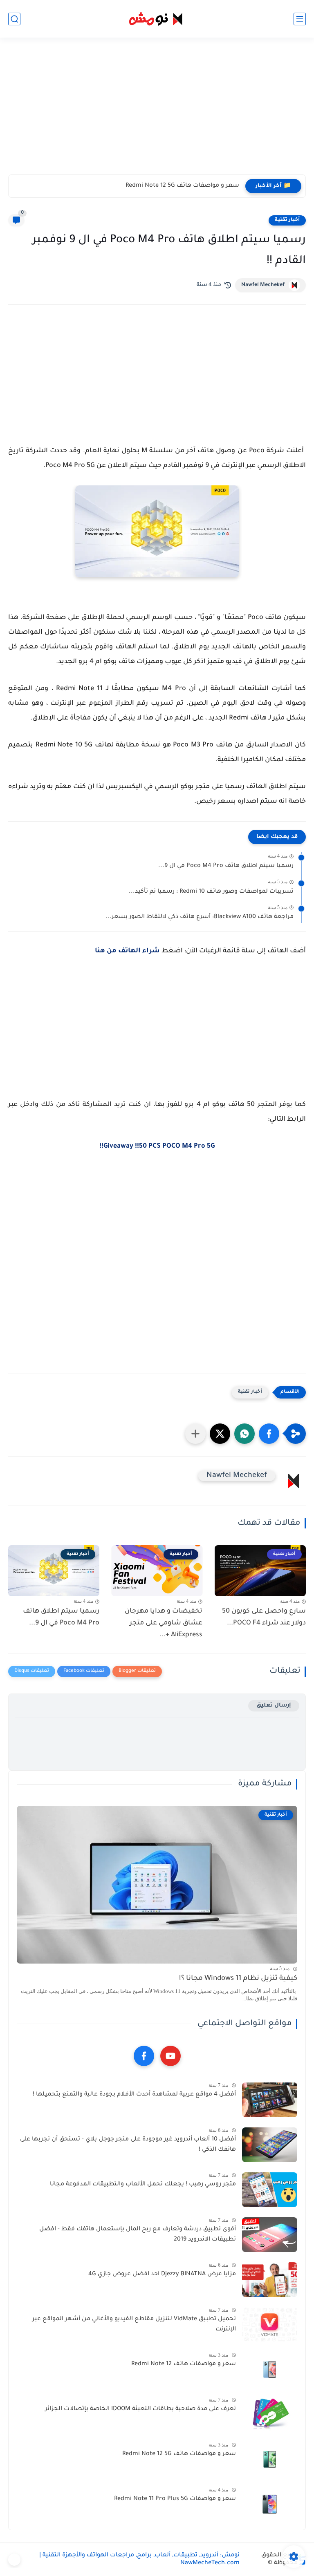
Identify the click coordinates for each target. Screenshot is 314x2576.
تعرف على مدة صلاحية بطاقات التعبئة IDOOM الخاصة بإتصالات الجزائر (140, 2409)
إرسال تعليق (274, 1706)
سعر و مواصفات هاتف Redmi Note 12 (184, 2364)
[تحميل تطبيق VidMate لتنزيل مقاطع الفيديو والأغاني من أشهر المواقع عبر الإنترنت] (270, 2325)
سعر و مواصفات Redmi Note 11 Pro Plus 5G (175, 2499)
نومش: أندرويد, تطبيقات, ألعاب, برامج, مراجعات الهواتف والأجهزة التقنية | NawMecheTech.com (139, 2559)
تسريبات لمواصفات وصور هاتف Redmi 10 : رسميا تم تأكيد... (211, 892)
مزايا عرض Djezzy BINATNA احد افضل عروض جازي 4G (162, 2274)
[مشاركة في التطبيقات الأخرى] (195, 1434)
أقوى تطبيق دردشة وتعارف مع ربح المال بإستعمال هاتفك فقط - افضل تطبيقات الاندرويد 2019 (138, 2235)
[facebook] (144, 2056)
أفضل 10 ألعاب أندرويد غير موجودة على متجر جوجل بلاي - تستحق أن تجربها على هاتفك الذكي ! (128, 2145)
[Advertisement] (157, 111)
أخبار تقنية (287, 220)
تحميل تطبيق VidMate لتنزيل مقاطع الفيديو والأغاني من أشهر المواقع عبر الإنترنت (134, 2325)
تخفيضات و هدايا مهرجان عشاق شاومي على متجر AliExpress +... (164, 1623)
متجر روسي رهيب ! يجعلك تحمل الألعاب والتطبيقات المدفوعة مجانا (143, 2185)
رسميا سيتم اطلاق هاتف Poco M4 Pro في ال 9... (226, 866)
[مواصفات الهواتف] (14, 2560)
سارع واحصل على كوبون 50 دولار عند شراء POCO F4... (264, 1617)
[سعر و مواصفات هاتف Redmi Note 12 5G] (270, 2459)
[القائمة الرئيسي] (300, 19)
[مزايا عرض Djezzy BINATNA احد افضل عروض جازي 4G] (270, 2280)
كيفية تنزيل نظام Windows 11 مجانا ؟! (238, 1979)
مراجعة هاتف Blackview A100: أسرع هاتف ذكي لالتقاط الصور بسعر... (200, 917)
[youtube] (170, 2056)
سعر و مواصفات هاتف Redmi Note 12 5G (182, 186)
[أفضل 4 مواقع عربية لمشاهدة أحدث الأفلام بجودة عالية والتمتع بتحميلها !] (270, 2100)
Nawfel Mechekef (263, 285)
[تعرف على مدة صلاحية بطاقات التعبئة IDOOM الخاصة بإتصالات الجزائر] (270, 2414)
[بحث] (14, 19)
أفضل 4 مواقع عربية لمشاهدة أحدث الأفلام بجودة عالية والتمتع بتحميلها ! (134, 2095)
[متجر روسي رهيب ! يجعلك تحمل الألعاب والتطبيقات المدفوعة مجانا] (270, 2190)
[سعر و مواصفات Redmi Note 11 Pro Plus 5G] (270, 2504)
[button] (269, 1434)
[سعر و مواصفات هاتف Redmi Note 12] (270, 2369)
